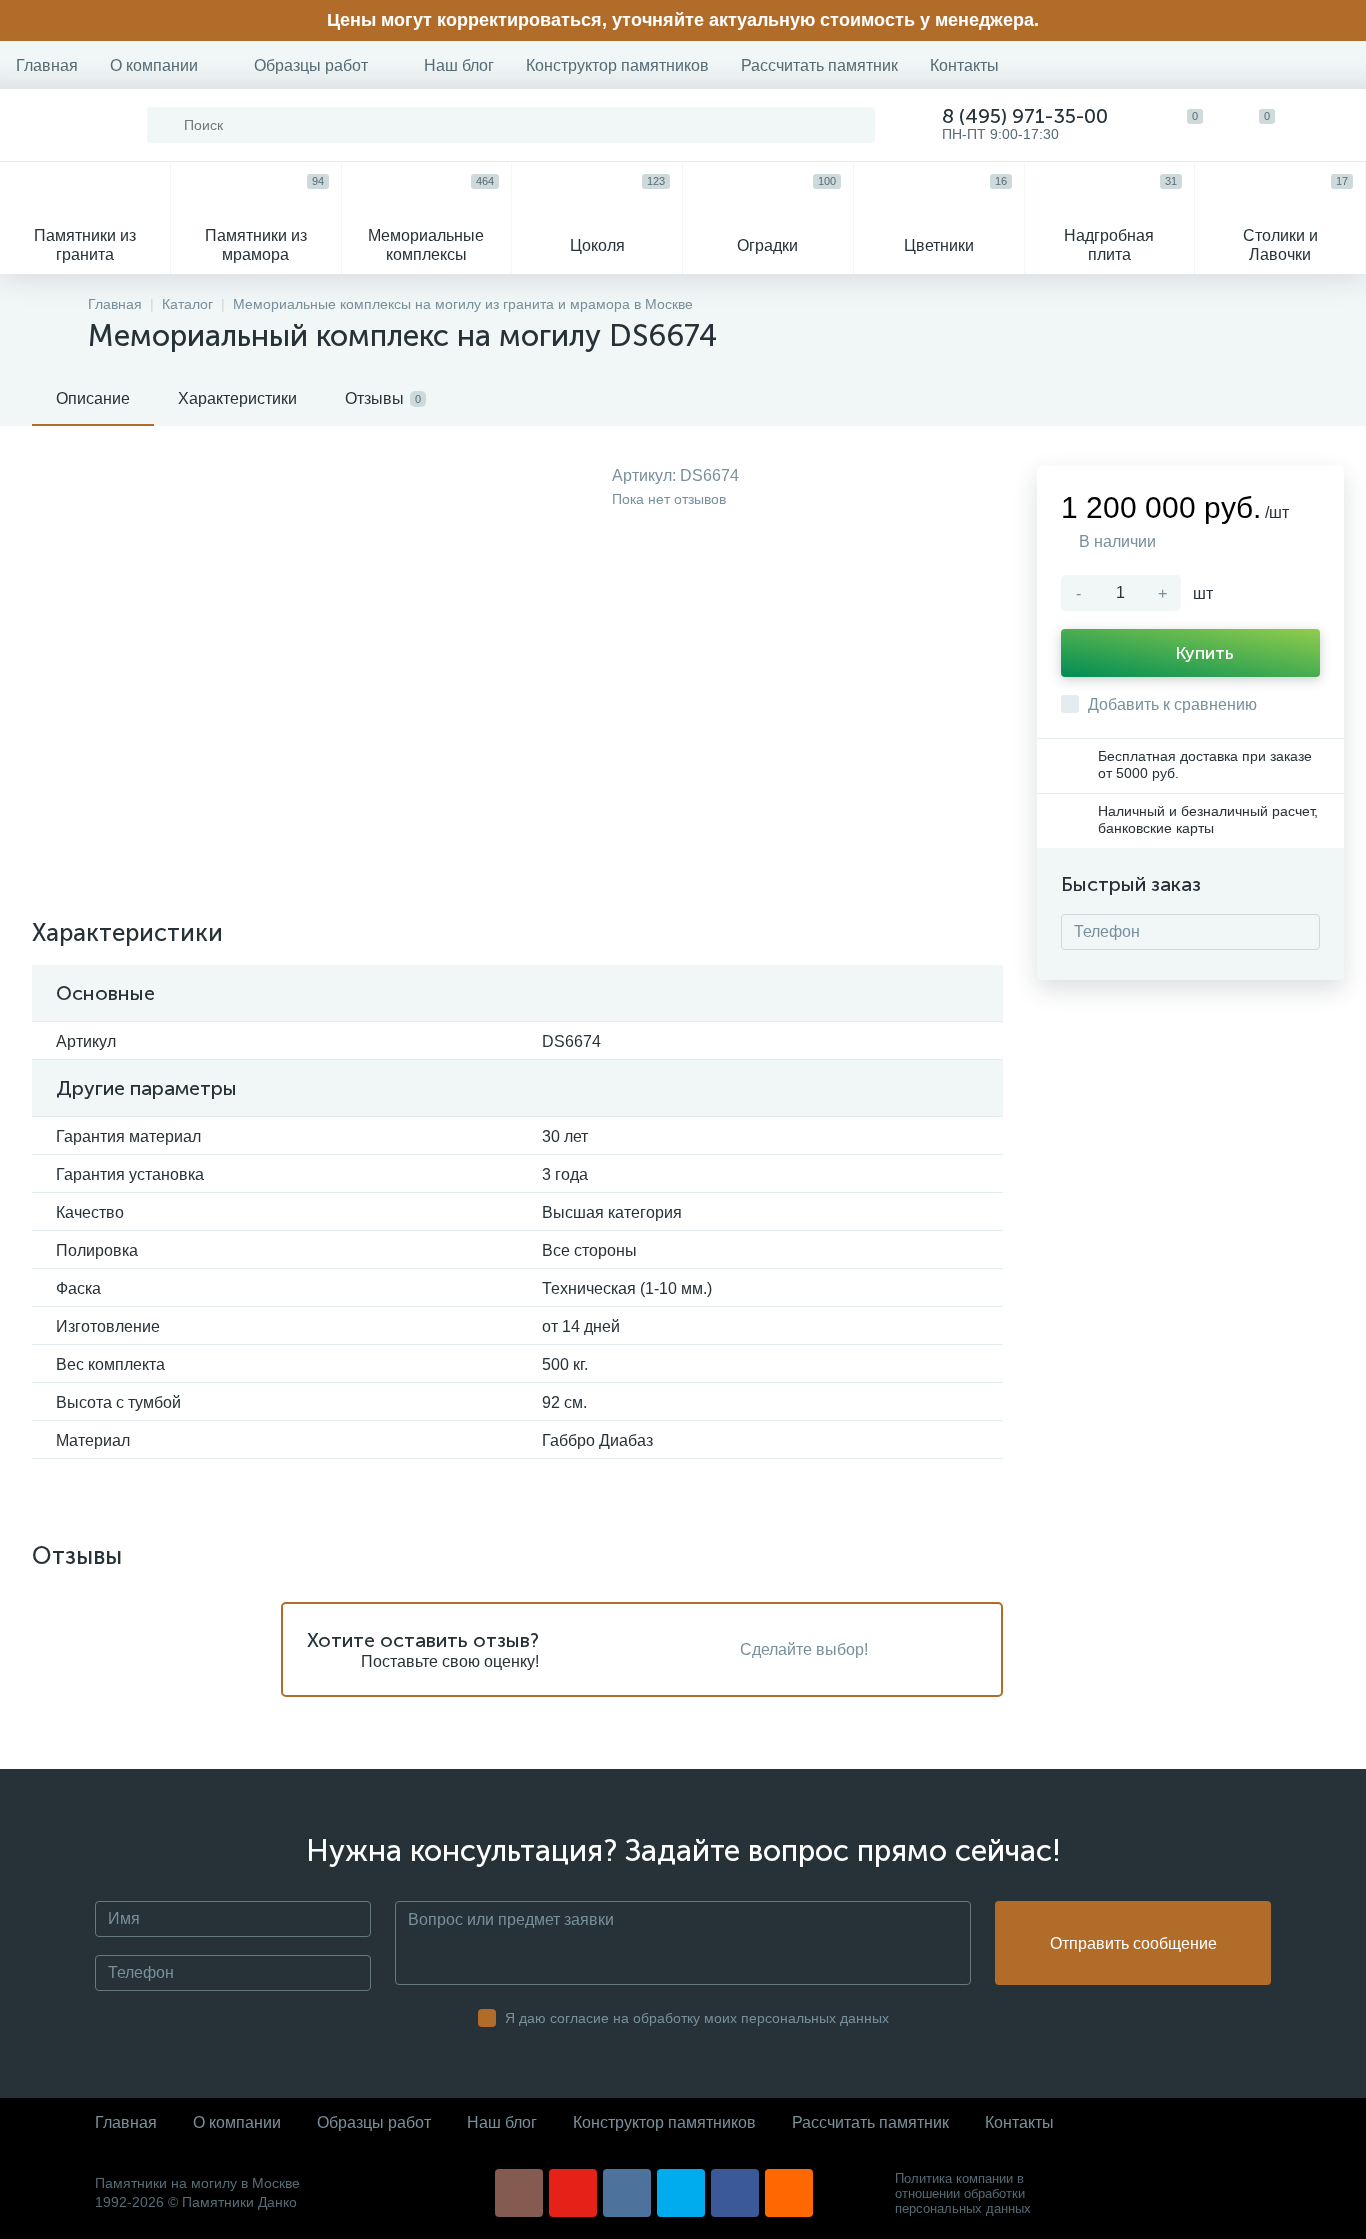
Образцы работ (311, 65)
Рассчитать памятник (819, 65)
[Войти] (1330, 125)
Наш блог (459, 65)
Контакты (964, 65)
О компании (154, 65)
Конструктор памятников (617, 65)
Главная (47, 65)
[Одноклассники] (789, 2193)
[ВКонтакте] (627, 2193)
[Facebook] (735, 2193)
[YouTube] (573, 2193)
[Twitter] (681, 2193)
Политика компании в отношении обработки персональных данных (963, 2193)
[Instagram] (519, 2193)
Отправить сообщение (1133, 1943)
